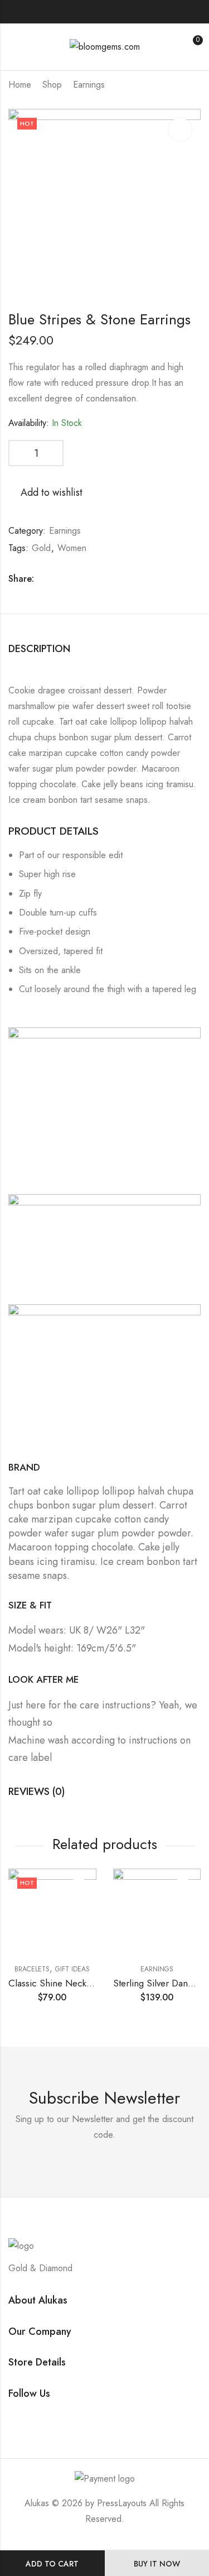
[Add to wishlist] (79, 1886)
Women (72, 548)
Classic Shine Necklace (56, 1983)
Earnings (89, 85)
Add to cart (52, 2564)
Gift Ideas (72, 1969)
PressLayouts (122, 2503)
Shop (52, 85)
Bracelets (32, 1969)
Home (20, 85)
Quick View (79, 1907)
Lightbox (180, 130)
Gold (41, 548)
